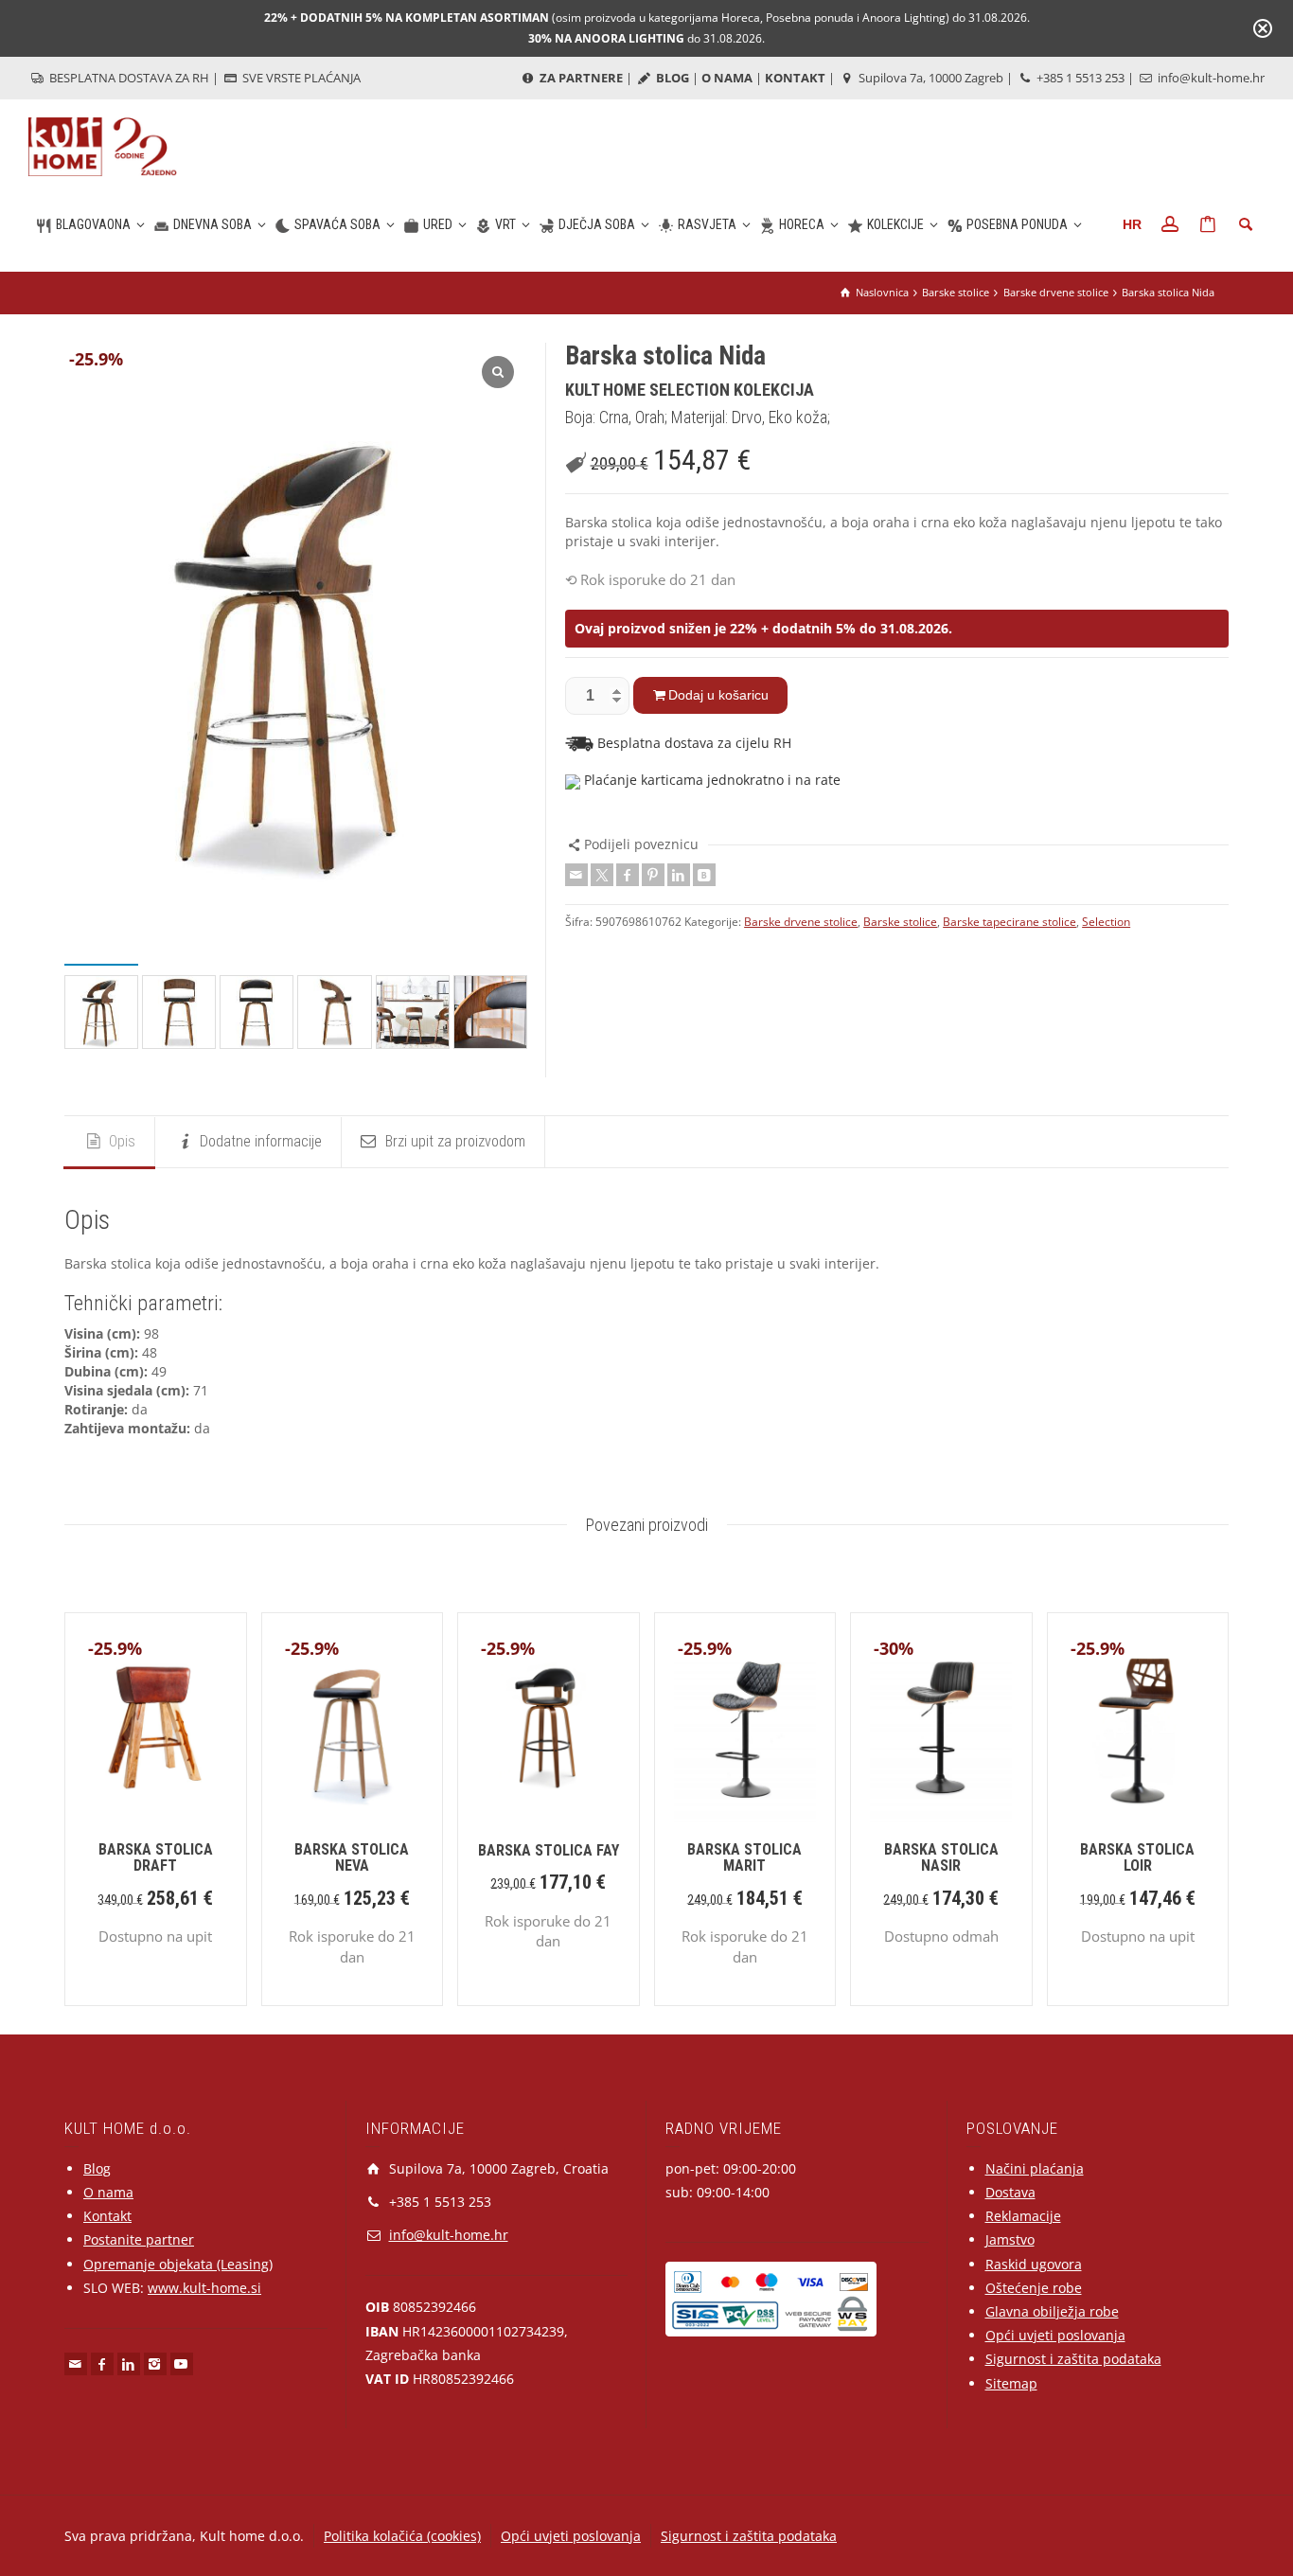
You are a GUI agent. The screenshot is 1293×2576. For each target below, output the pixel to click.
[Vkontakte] (704, 875)
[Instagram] (155, 2364)
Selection (1106, 922)
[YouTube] (182, 2364)
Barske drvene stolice (801, 922)
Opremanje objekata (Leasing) (178, 2264)
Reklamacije (1023, 2216)
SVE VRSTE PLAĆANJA (300, 78)
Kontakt (107, 2216)
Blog (97, 2168)
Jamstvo (1010, 2239)
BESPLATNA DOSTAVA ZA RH (128, 78)
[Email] (576, 875)
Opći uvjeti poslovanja (1055, 2335)
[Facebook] (628, 875)
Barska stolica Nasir (941, 1858)
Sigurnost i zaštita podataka (1073, 2359)
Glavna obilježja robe (1052, 2311)
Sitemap (1011, 2383)
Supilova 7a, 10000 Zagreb (930, 78)
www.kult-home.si (204, 2288)
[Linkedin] (679, 875)
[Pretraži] (1246, 224)
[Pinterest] (653, 875)
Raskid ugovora (1034, 2264)
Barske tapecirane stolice (1010, 922)
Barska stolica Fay (549, 1850)
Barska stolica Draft (156, 1858)
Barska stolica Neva (352, 1858)
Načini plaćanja (1035, 2168)
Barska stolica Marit (744, 1858)
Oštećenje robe (1034, 2288)
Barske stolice (900, 922)
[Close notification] (1263, 28)
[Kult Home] (103, 145)
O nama (108, 2192)
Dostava (1010, 2192)
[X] (602, 875)
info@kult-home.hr (1211, 78)
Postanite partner (139, 2239)
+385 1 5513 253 (1079, 78)
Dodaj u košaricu (718, 695)
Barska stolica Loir (1137, 1858)
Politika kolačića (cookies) (402, 2536)
